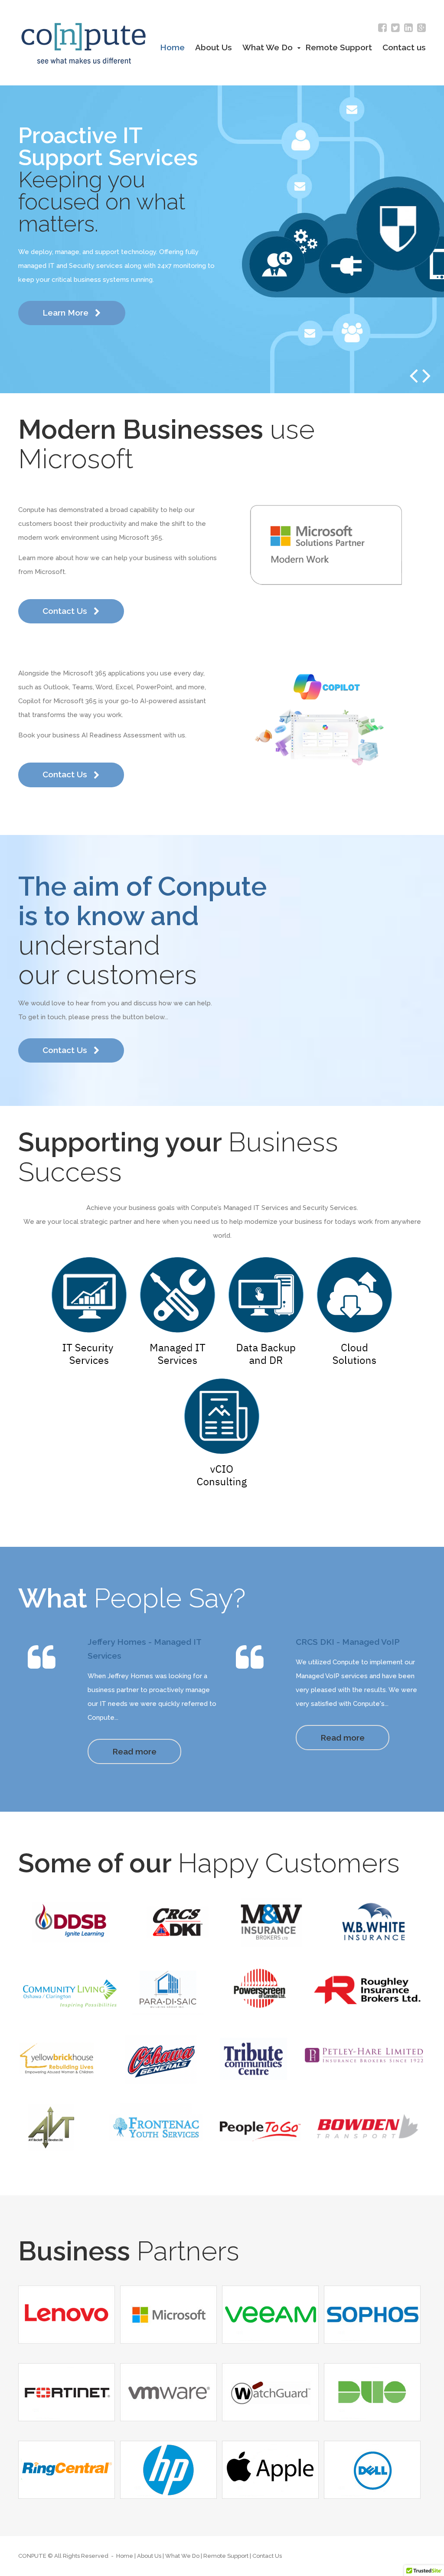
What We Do (269, 47)
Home (172, 47)
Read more (134, 1751)
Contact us (404, 47)
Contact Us (66, 611)
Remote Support (339, 47)
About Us (214, 47)
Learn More (67, 313)
